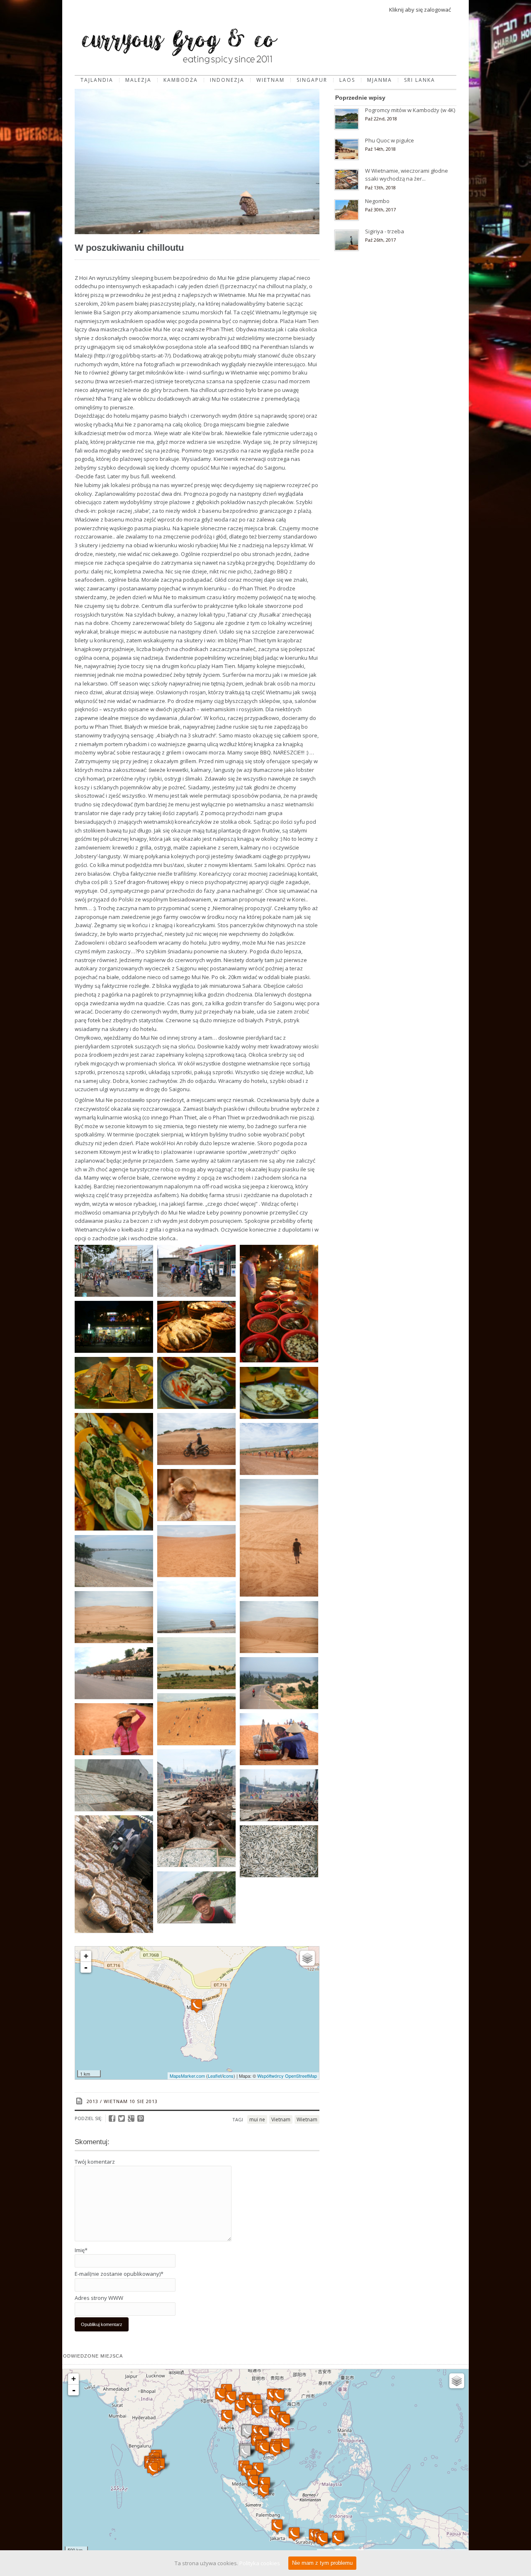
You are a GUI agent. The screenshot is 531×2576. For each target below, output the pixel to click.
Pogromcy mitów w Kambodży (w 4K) (410, 110)
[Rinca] (338, 2538)
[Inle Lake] (231, 2398)
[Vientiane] (257, 2411)
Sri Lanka (420, 80)
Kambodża (181, 80)
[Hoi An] (285, 2421)
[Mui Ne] (197, 2006)
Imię (81, 2250)
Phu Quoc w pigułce (390, 140)
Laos (347, 80)
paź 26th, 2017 (380, 240)
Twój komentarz (95, 2162)
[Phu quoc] (264, 2448)
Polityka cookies (260, 2563)
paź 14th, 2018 (380, 149)
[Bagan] (221, 2395)
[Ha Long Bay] (279, 2396)
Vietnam (281, 2119)
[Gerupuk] (322, 2539)
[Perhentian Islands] (258, 2469)
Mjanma (380, 80)
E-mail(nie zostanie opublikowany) (119, 2274)
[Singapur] (263, 2491)
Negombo (377, 201)
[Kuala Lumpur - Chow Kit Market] (253, 2482)
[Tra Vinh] (275, 2450)
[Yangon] (227, 2416)
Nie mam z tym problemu (322, 2563)
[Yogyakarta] (294, 2534)
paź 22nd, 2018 (381, 119)
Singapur (312, 80)
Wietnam (270, 80)
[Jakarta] (277, 2526)
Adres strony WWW (99, 2298)
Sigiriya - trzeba (385, 231)
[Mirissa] (153, 2469)
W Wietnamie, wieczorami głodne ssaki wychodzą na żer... (407, 175)
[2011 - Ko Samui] (245, 2452)
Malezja (138, 80)
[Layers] (307, 1958)
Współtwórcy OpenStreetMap (287, 2076)
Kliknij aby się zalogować (420, 10)
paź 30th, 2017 (380, 209)
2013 (93, 2101)
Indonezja (227, 80)
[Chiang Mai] (240, 2406)
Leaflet (215, 2076)
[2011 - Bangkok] (247, 2431)
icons (228, 2076)
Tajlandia (97, 80)
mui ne (257, 2119)
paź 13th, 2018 (380, 187)
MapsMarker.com (187, 2076)
